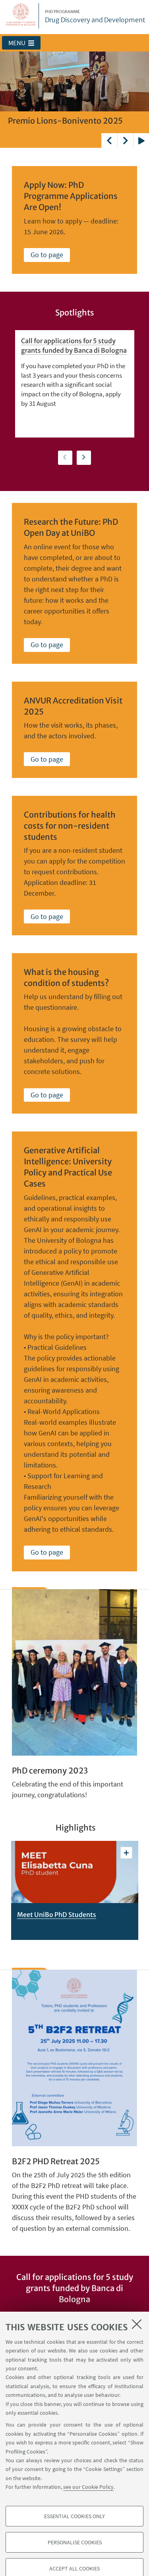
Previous (109, 140)
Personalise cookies (75, 2542)
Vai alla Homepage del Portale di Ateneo (21, 16)
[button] (21, 43)
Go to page (47, 255)
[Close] (137, 2324)
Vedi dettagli (126, 1853)
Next (125, 140)
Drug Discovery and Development (95, 17)
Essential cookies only (74, 2516)
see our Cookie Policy (88, 2487)
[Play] (141, 140)
